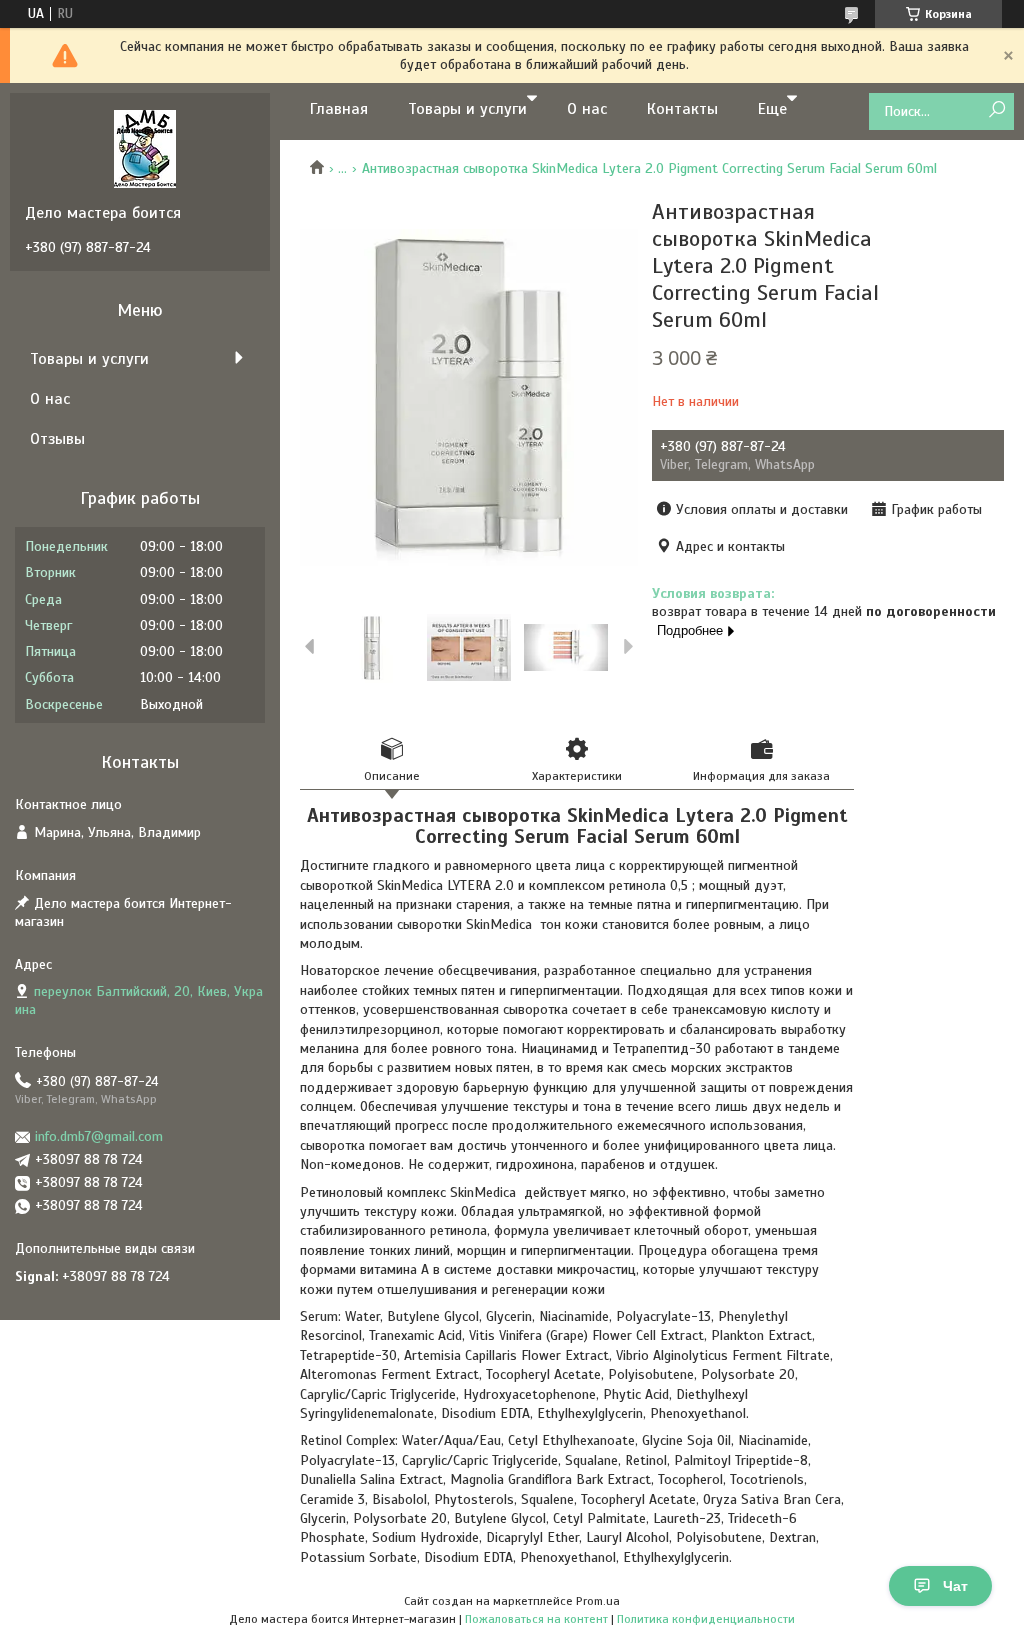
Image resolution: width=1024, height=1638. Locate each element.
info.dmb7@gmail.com (99, 1136)
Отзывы (57, 439)
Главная (339, 109)
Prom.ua (598, 1601)
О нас (587, 109)
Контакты (682, 109)
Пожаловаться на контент (536, 1619)
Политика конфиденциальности (706, 1619)
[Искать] (996, 110)
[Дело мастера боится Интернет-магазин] (145, 148)
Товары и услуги (467, 109)
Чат (955, 1586)
